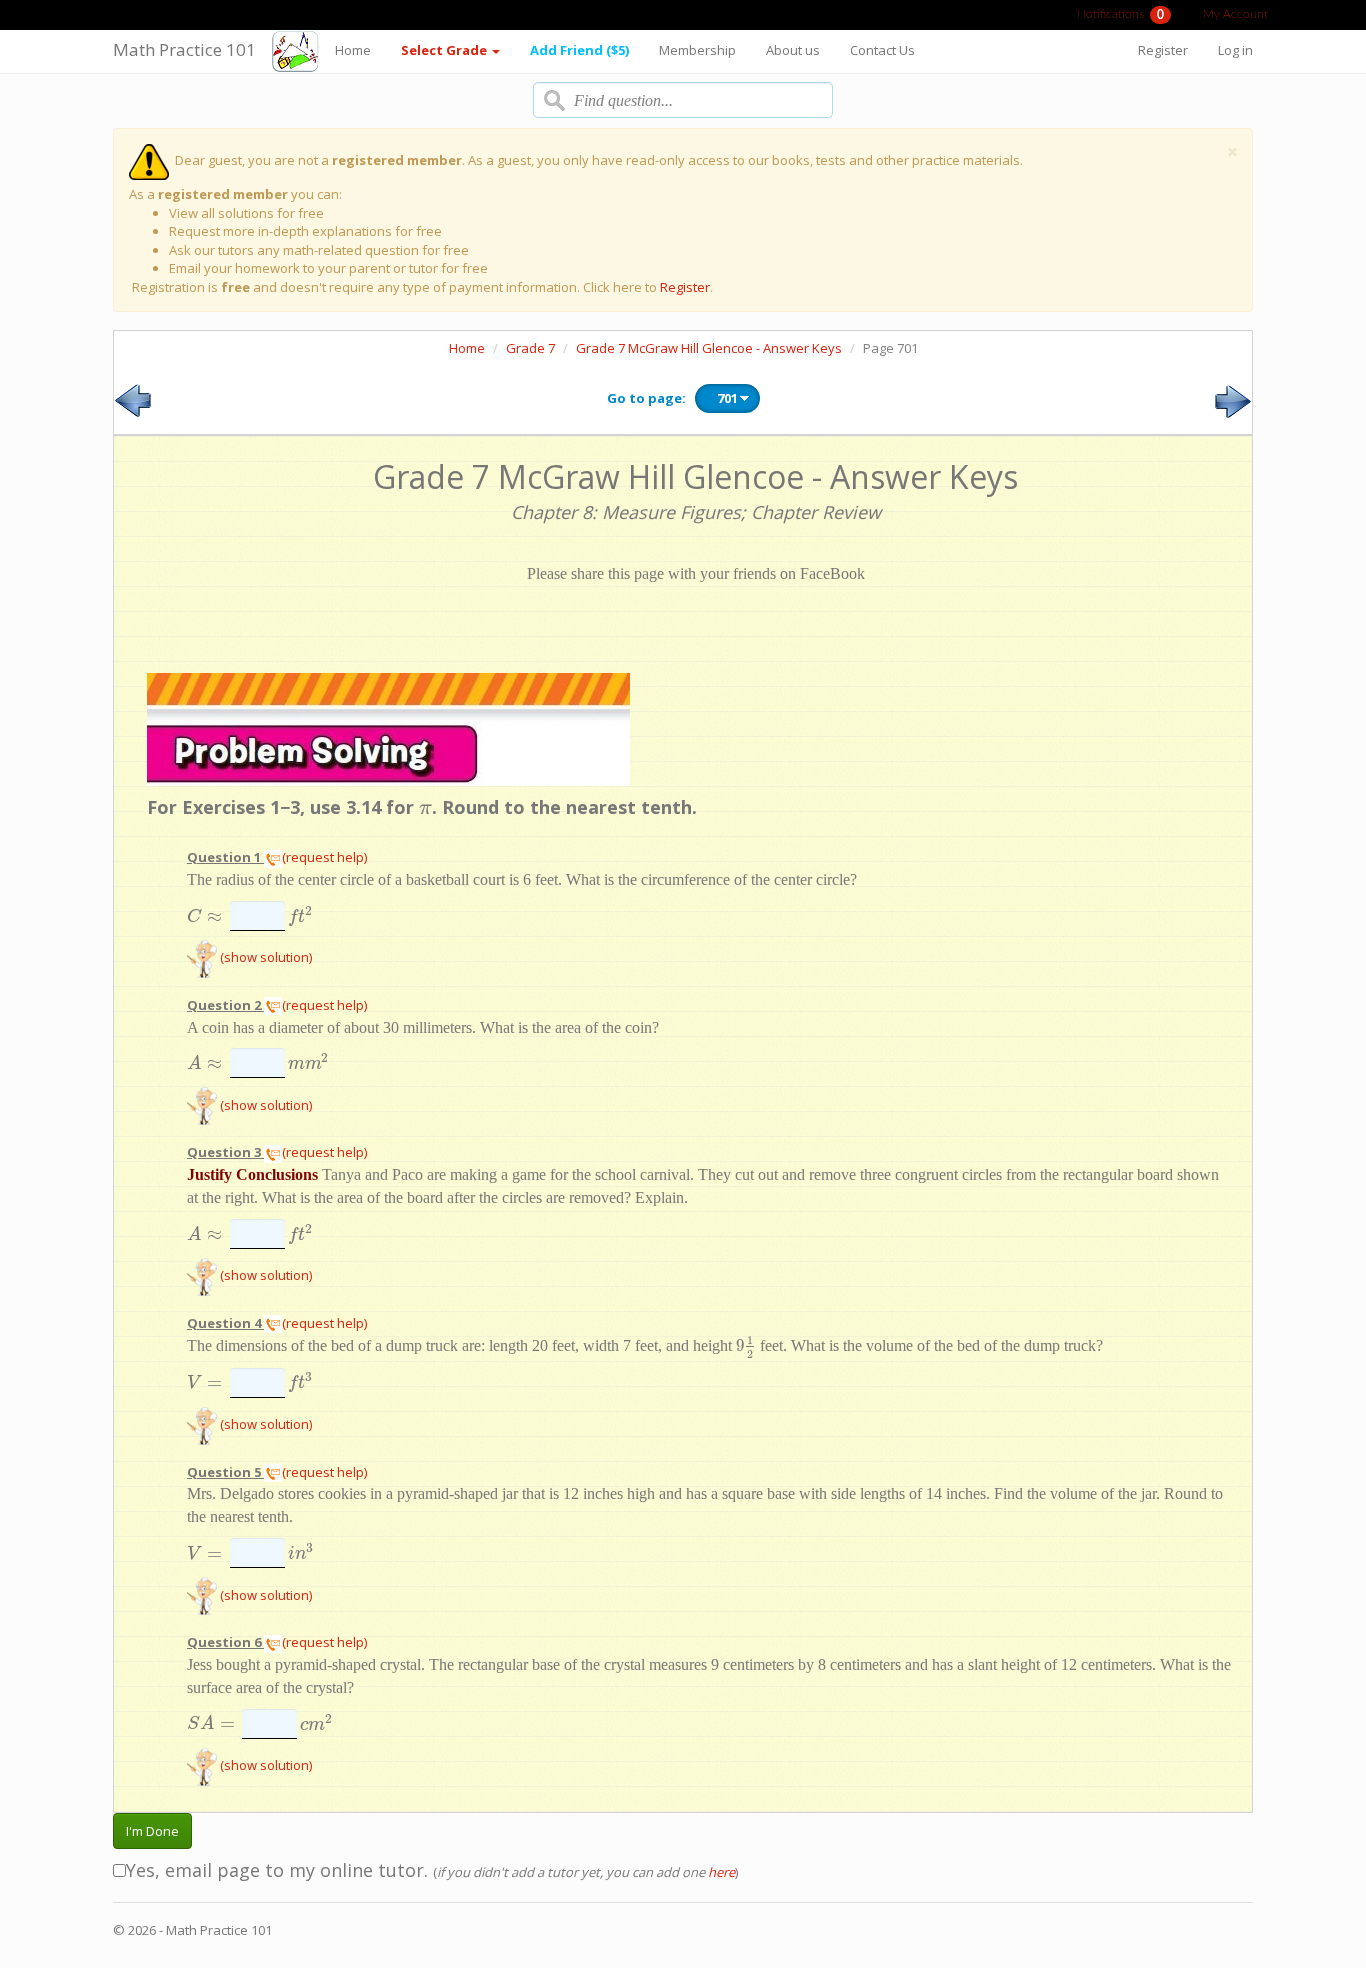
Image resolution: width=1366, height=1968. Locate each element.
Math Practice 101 (184, 49)
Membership (697, 50)
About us (793, 50)
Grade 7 (530, 348)
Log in (1235, 50)
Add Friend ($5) (579, 50)
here (721, 1872)
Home (353, 50)
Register (1163, 50)
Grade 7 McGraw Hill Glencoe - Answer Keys (709, 348)
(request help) (324, 857)
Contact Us (882, 50)
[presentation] (425, 807)
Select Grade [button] (445, 50)
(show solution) (264, 957)
